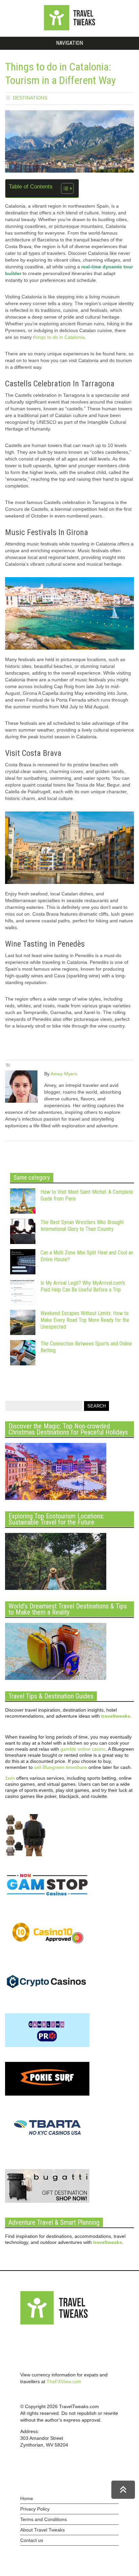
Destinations (30, 98)
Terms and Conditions (44, 2519)
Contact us (32, 2540)
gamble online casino (83, 1749)
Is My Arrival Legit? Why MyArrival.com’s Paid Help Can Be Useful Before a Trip (83, 1286)
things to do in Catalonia (59, 337)
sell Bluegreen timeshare (61, 1767)
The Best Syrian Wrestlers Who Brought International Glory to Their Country (82, 1226)
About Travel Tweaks (43, 2530)
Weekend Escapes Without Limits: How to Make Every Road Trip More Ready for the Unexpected (85, 1320)
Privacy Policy (35, 2509)
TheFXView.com (64, 2381)
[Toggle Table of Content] (64, 188)
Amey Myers (64, 1074)
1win (10, 1778)
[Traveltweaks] (69, 29)
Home (27, 2498)
